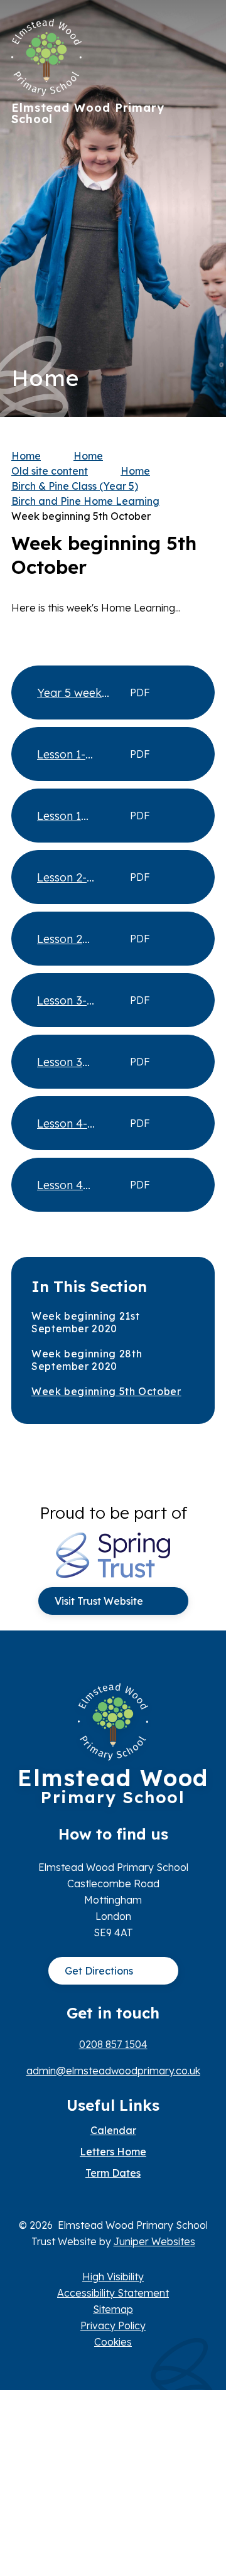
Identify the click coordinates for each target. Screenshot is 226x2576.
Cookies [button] (113, 2342)
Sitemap (113, 2309)
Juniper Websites (154, 2241)
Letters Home (113, 2152)
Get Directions (99, 1971)
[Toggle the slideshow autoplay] (201, 247)
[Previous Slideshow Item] (201, 209)
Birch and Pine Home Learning (85, 501)
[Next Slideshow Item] (201, 170)
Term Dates (113, 2173)
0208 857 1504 (113, 2044)
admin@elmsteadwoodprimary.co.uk (113, 2071)
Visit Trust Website (99, 1601)
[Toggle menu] (199, 35)
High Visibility (113, 2277)
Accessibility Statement (113, 2293)
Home (26, 456)
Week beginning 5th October (81, 516)
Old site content (50, 471)
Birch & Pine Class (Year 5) (75, 486)
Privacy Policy (113, 2325)
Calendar (113, 2130)
